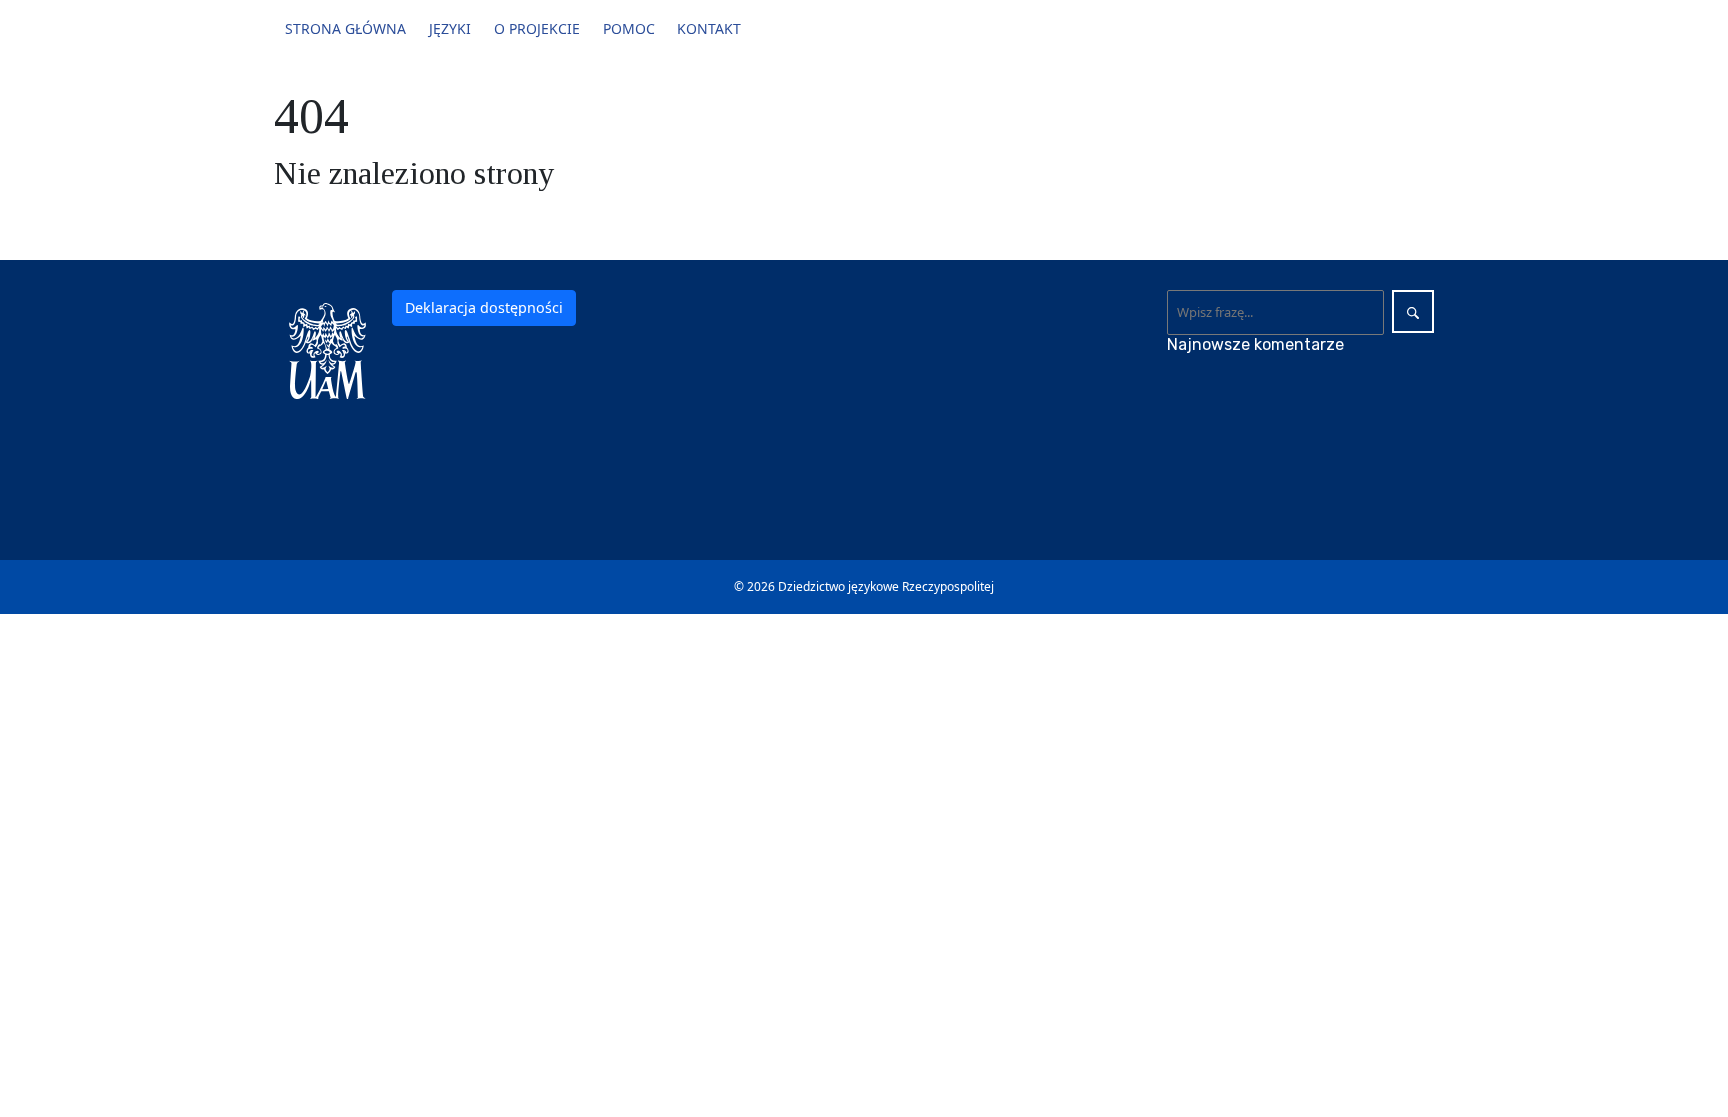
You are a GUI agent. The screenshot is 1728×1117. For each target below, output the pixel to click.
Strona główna (345, 28)
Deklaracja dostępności (484, 307)
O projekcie (537, 28)
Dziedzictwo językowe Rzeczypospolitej (886, 586)
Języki (450, 28)
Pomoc (629, 28)
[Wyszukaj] (1413, 311)
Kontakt (709, 28)
